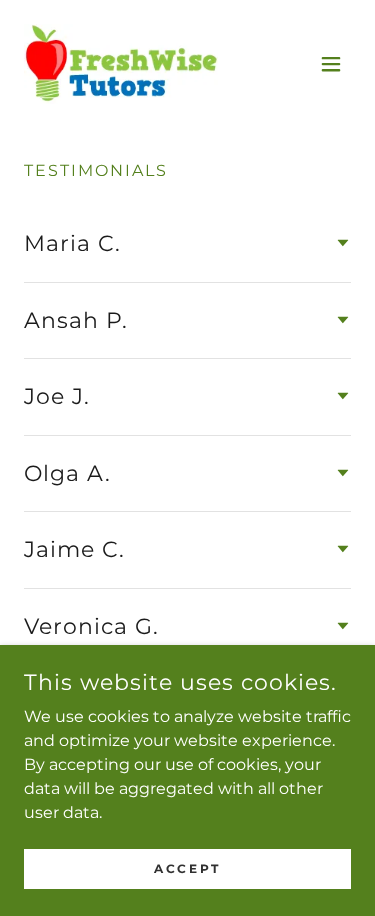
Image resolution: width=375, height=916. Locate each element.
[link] (121, 64)
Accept (187, 868)
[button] (331, 64)
